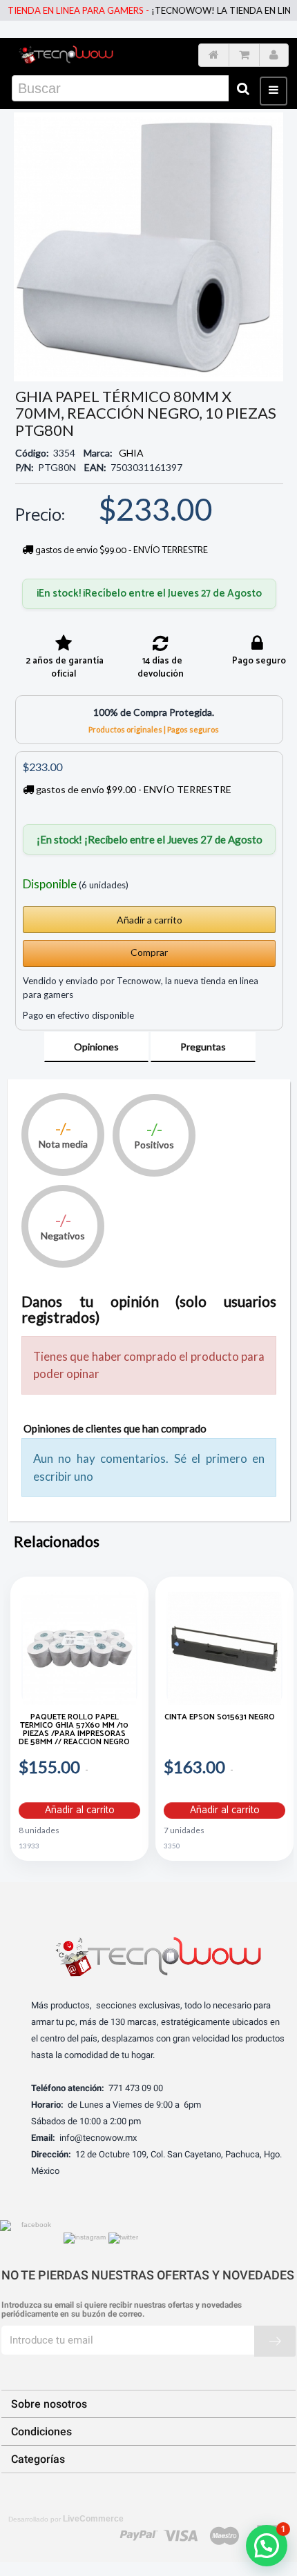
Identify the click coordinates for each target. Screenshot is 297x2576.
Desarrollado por (66, 2519)
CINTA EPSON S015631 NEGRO (220, 1718)
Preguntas (203, 1047)
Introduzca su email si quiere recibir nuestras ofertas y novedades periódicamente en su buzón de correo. (122, 2310)
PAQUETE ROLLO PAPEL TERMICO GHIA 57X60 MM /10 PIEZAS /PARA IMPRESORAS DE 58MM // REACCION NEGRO (74, 1731)
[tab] (96, 1047)
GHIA (131, 453)
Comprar (149, 952)
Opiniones (96, 1047)
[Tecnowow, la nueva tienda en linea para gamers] (66, 53)
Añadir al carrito (80, 1810)
